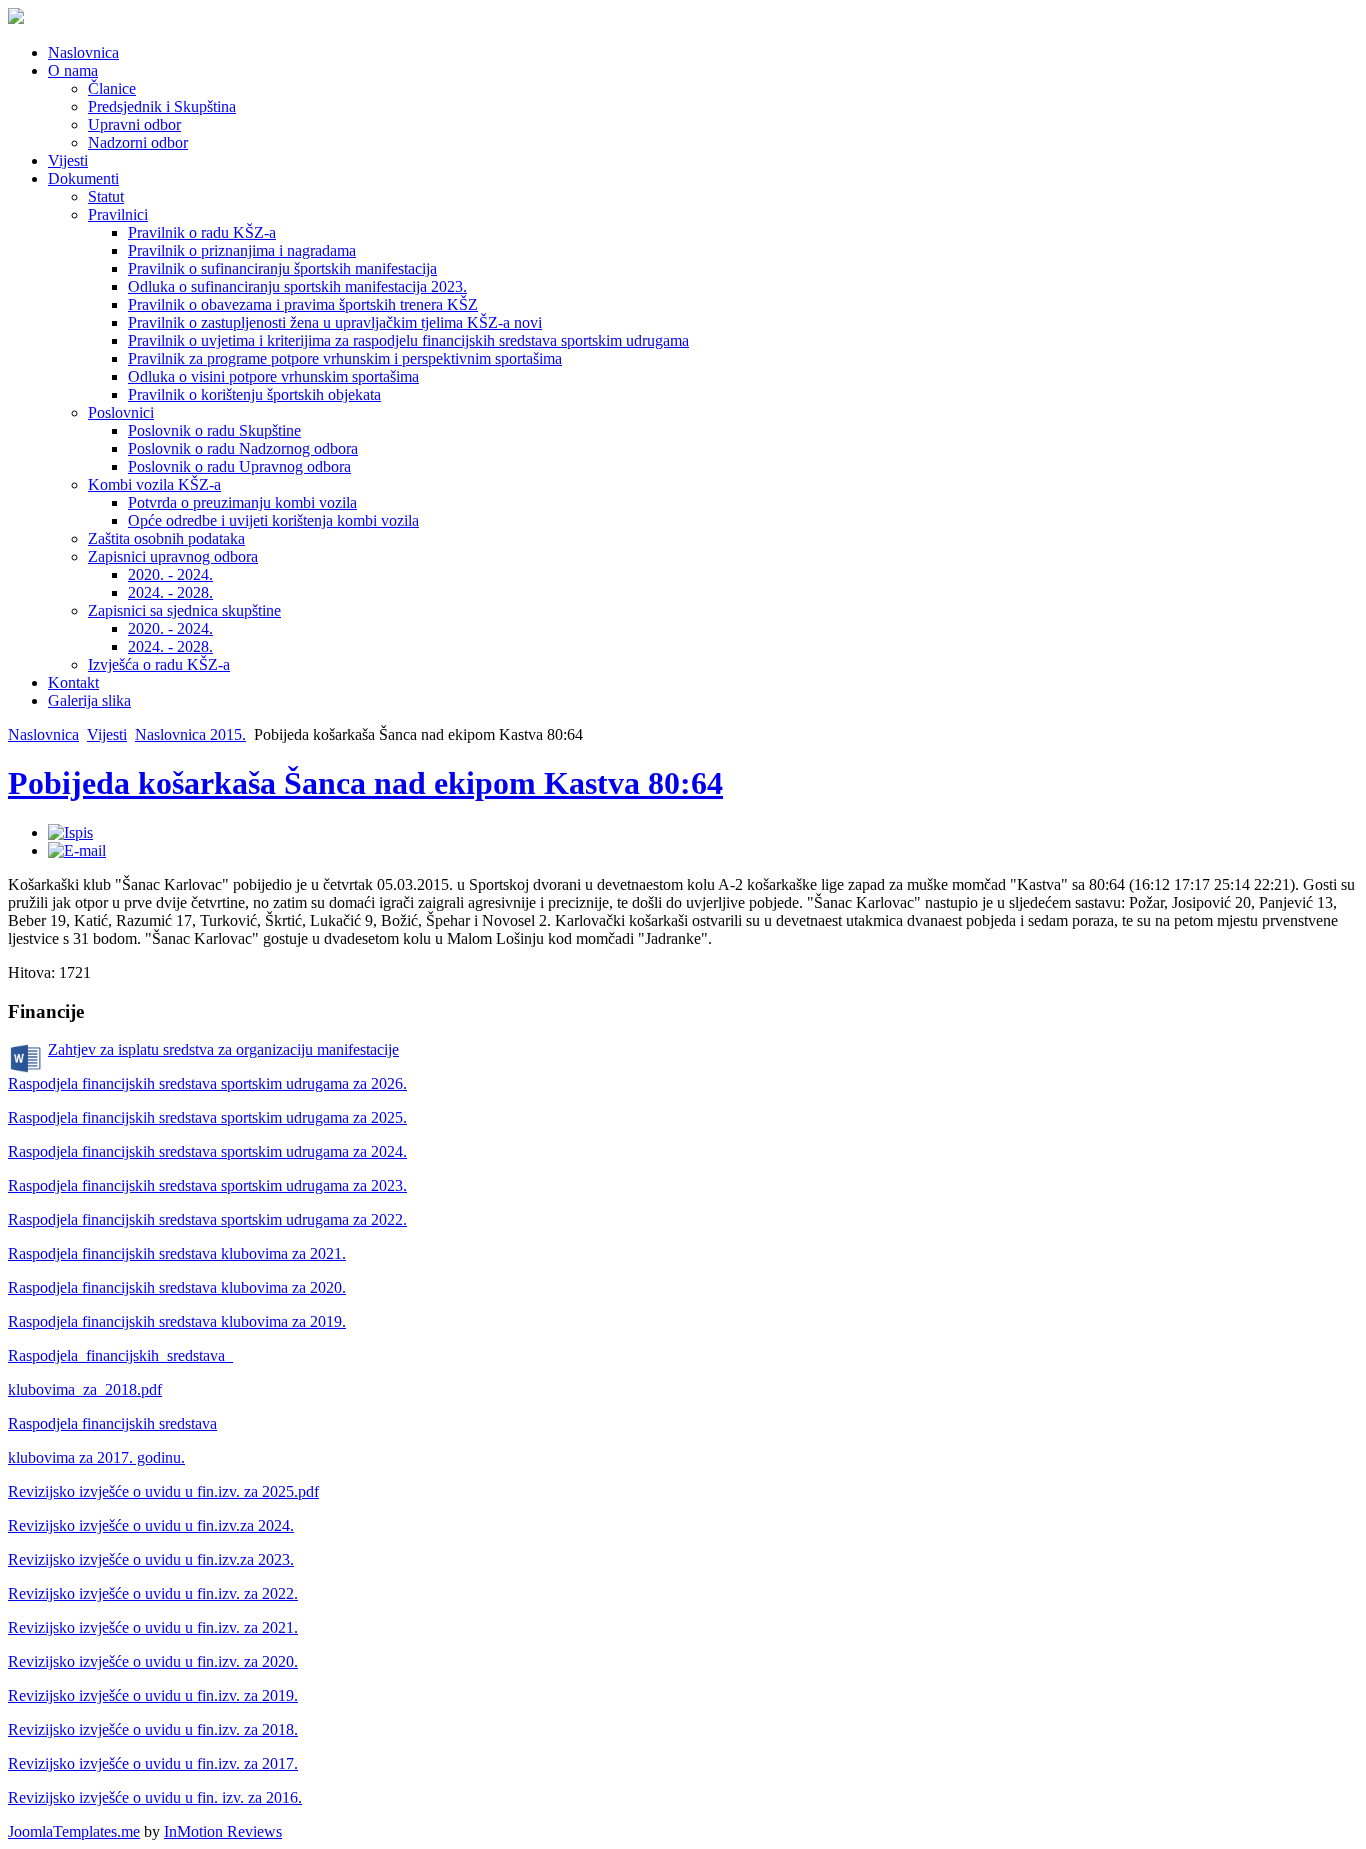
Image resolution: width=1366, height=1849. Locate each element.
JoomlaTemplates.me (74, 1831)
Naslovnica (43, 734)
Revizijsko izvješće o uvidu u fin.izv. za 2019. (153, 1695)
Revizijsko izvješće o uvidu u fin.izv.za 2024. (151, 1525)
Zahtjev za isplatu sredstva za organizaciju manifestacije (223, 1049)
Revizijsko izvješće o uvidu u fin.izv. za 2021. (153, 1627)
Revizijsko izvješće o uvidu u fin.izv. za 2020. (153, 1661)
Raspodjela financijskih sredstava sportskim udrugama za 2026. (207, 1083)
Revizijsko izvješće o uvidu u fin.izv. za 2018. (153, 1729)
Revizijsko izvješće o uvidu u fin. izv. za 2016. (155, 1797)
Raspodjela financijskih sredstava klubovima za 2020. (177, 1287)
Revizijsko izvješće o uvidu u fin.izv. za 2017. (153, 1763)
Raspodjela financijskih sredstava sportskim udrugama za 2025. (207, 1117)
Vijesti (107, 734)
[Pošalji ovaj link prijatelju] (77, 850)
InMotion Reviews (223, 1831)
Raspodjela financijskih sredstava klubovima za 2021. (177, 1253)
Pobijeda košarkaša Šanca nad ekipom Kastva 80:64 (365, 783)
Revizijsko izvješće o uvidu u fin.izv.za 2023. (151, 1559)
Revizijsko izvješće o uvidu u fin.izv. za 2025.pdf (163, 1491)
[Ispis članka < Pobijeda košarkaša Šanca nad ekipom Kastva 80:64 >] (70, 832)
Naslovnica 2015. (190, 734)
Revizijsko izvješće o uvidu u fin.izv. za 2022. (153, 1593)
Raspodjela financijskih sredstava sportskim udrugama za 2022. (207, 1219)
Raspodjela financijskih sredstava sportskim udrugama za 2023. (207, 1185)
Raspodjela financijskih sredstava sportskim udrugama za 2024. (207, 1151)
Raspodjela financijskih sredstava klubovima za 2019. (177, 1321)
